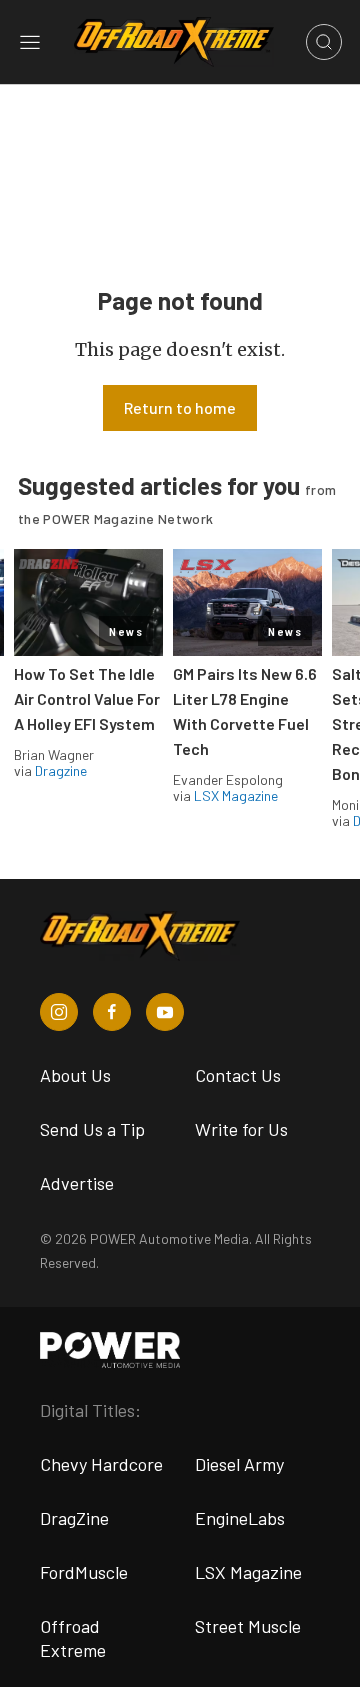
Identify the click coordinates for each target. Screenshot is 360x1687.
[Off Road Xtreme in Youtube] (165, 1012)
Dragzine (61, 770)
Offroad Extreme (73, 1638)
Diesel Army (239, 1464)
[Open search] (324, 42)
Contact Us (238, 1075)
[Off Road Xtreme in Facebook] (112, 1012)
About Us (75, 1075)
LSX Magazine (236, 795)
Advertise (77, 1183)
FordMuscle (84, 1572)
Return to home (180, 407)
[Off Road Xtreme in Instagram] (59, 1012)
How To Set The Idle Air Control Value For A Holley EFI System (87, 698)
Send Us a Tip (92, 1129)
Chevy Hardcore (101, 1464)
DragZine (74, 1518)
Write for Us (241, 1129)
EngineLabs (240, 1518)
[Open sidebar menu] (30, 42)
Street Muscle (248, 1626)
